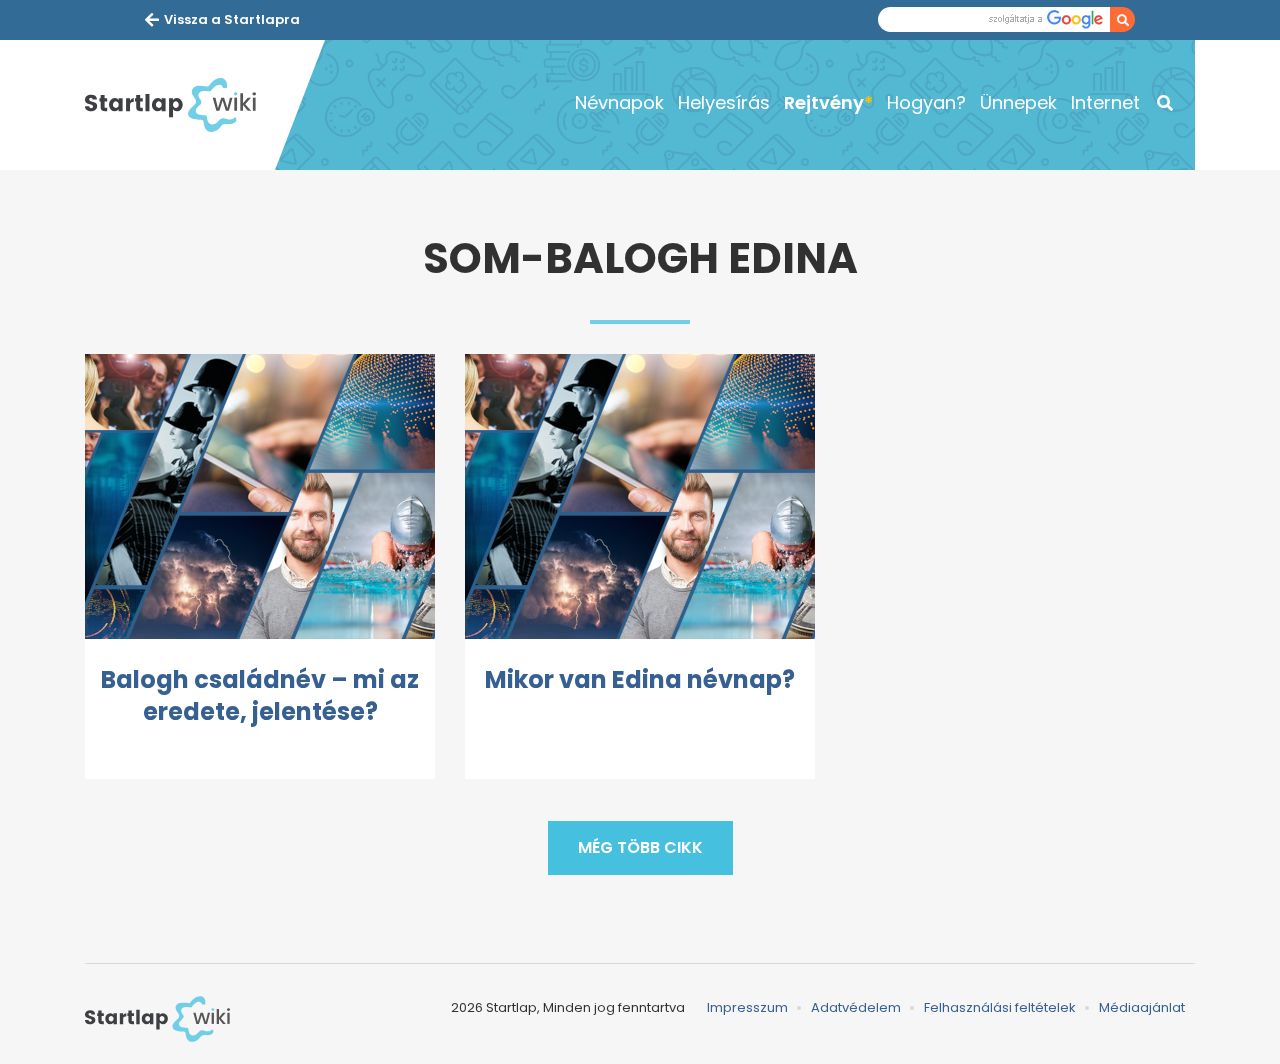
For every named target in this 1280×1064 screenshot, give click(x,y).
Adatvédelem (856, 1007)
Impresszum (747, 1007)
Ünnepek (1018, 102)
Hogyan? (926, 102)
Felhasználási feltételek (1000, 1007)
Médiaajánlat (1142, 1007)
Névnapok (619, 102)
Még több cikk (640, 847)
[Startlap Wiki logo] (157, 1019)
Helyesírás (724, 102)
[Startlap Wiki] (180, 105)
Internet (1105, 102)
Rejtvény (824, 102)
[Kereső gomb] (1122, 19)
